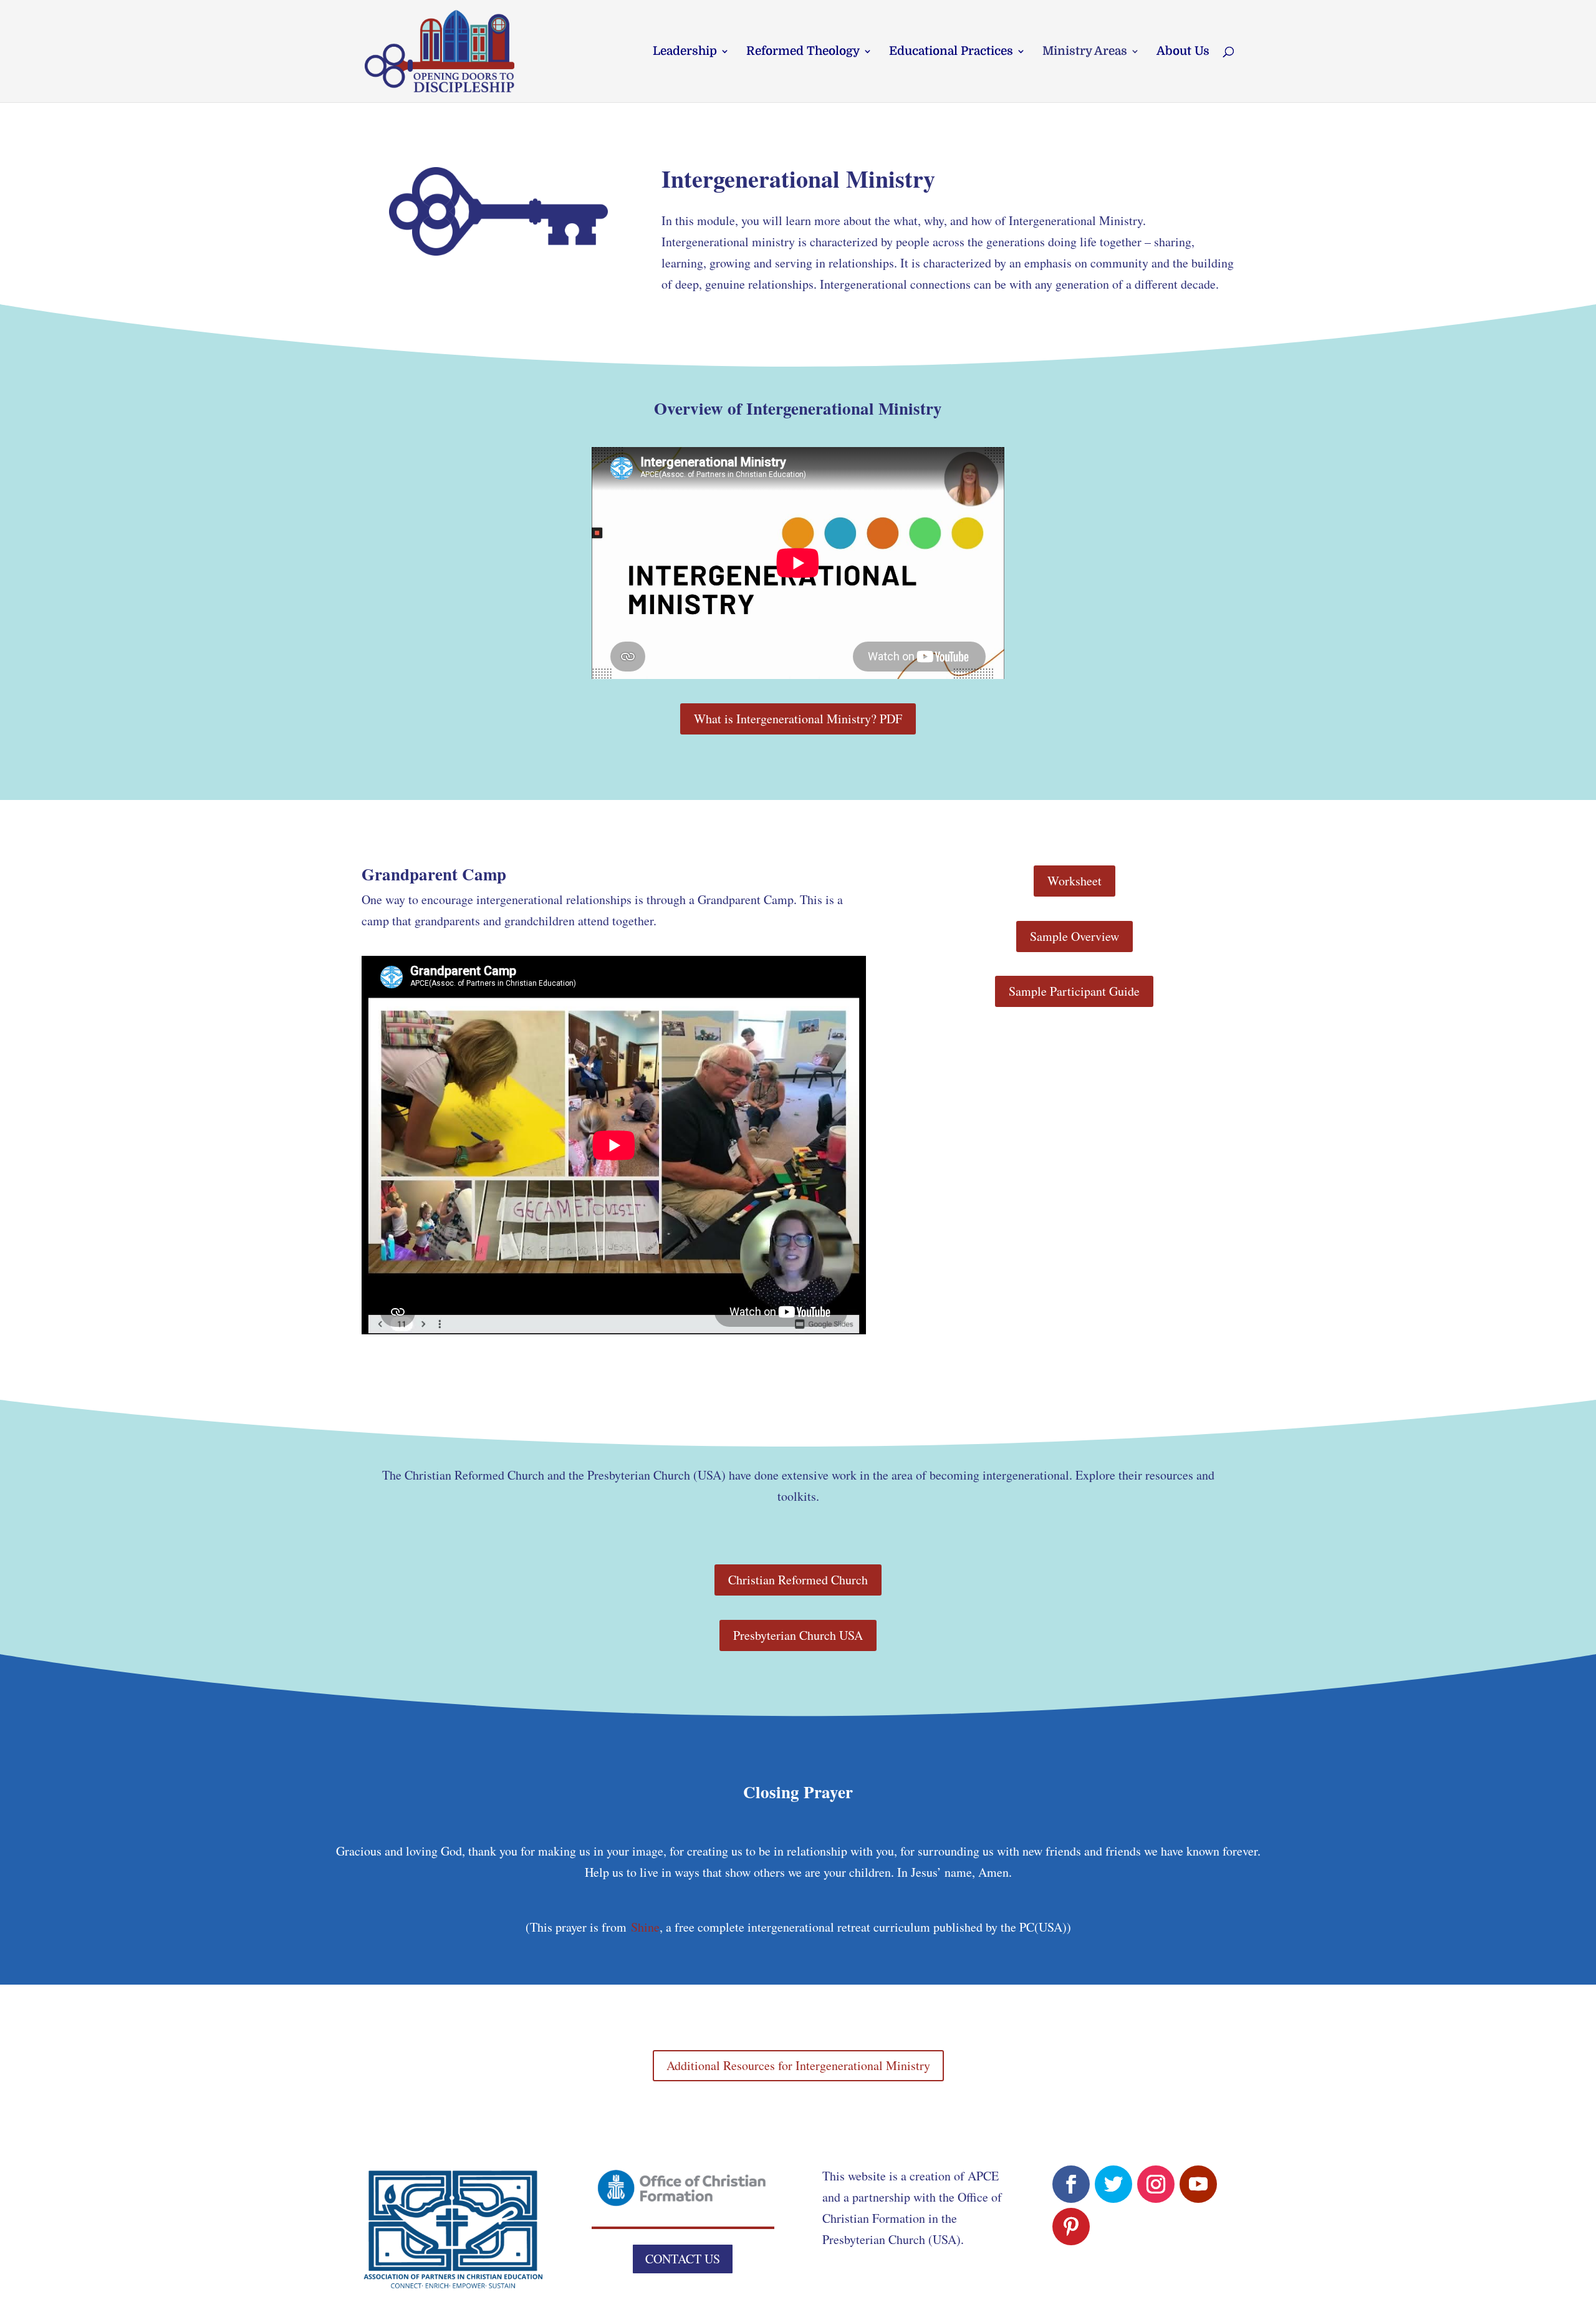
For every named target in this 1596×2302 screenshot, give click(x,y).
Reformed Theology (803, 52)
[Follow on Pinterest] (1071, 2227)
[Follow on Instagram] (1156, 2184)
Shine (645, 1927)
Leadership (685, 52)
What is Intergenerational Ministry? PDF (798, 719)
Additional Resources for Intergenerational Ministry (798, 2065)
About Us (1183, 52)
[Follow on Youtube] (1198, 2184)
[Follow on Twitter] (1113, 2184)
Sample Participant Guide (1074, 991)
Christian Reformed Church (798, 1580)
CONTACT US (683, 2259)
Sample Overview (1074, 936)
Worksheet (1074, 881)
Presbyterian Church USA (798, 1635)
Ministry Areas (1085, 52)
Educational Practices (951, 52)
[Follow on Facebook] (1071, 2184)
